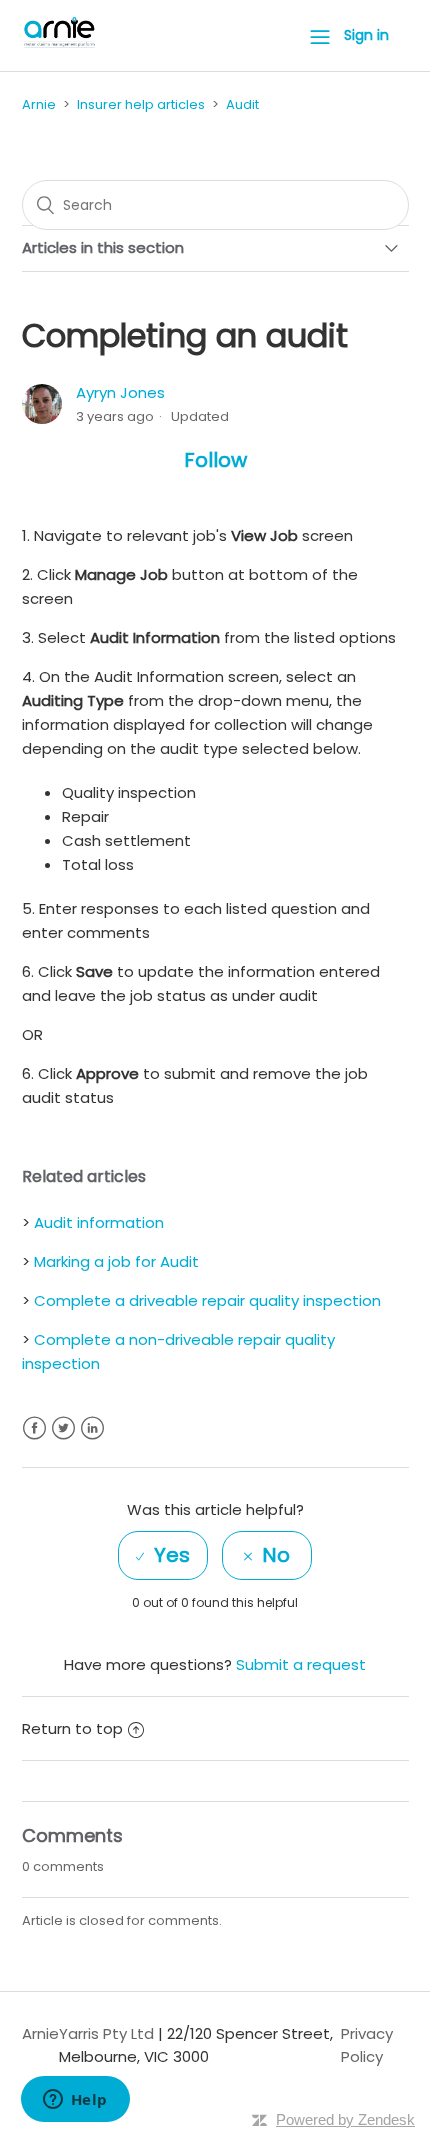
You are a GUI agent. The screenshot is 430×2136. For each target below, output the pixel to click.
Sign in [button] (366, 35)
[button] (320, 35)
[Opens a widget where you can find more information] (75, 2101)
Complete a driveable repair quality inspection (207, 1300)
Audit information (99, 1222)
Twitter (63, 1428)
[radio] (163, 1555)
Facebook (34, 1428)
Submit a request (301, 1664)
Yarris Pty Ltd (106, 2033)
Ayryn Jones (120, 392)
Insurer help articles (141, 104)
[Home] (60, 45)
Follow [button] (215, 460)
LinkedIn (92, 1428)
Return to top (72, 1728)
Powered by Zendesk (345, 2119)
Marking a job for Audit (116, 1261)
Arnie (39, 104)
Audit (242, 104)
